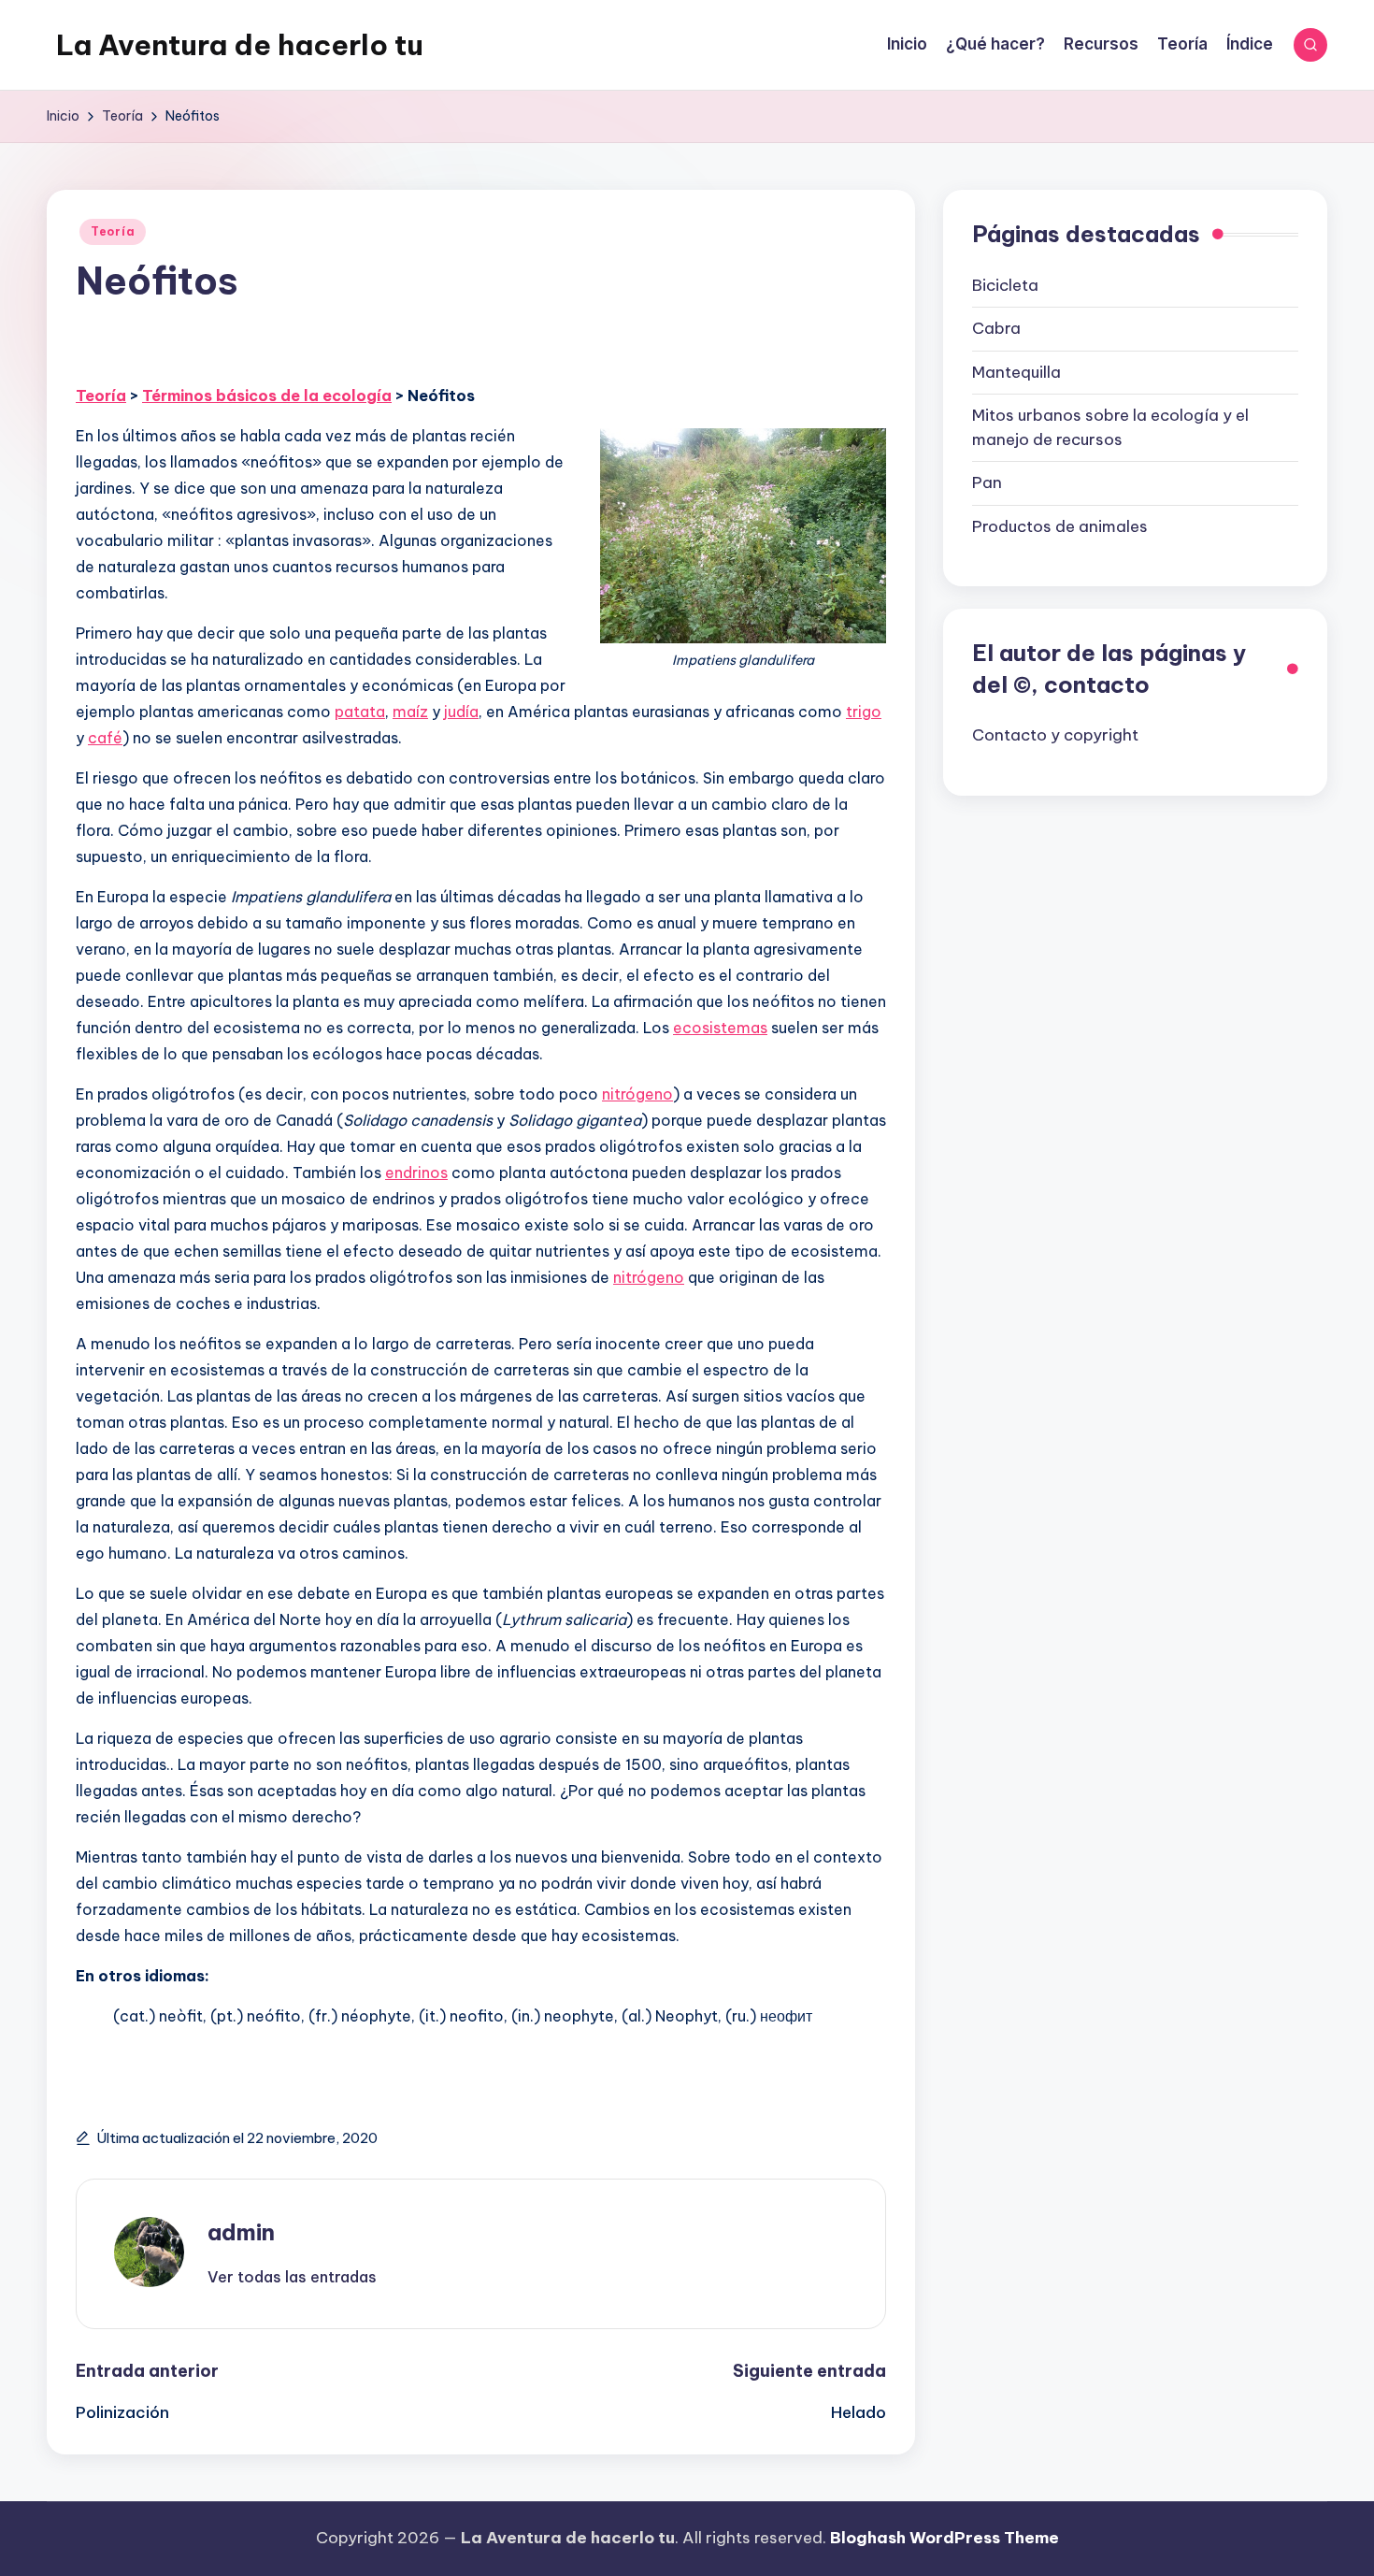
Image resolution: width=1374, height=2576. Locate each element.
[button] (292, 2277)
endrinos (416, 1173)
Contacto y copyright (1055, 735)
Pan (987, 482)
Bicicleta (1005, 284)
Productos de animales (1060, 525)
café (105, 738)
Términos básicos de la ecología (267, 396)
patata (360, 712)
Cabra (996, 328)
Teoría (113, 231)
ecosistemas (720, 1028)
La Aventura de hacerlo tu (240, 45)
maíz (410, 712)
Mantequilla (1016, 371)
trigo (864, 712)
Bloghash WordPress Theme (945, 2538)
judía (461, 712)
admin (241, 2232)
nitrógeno (637, 1094)
